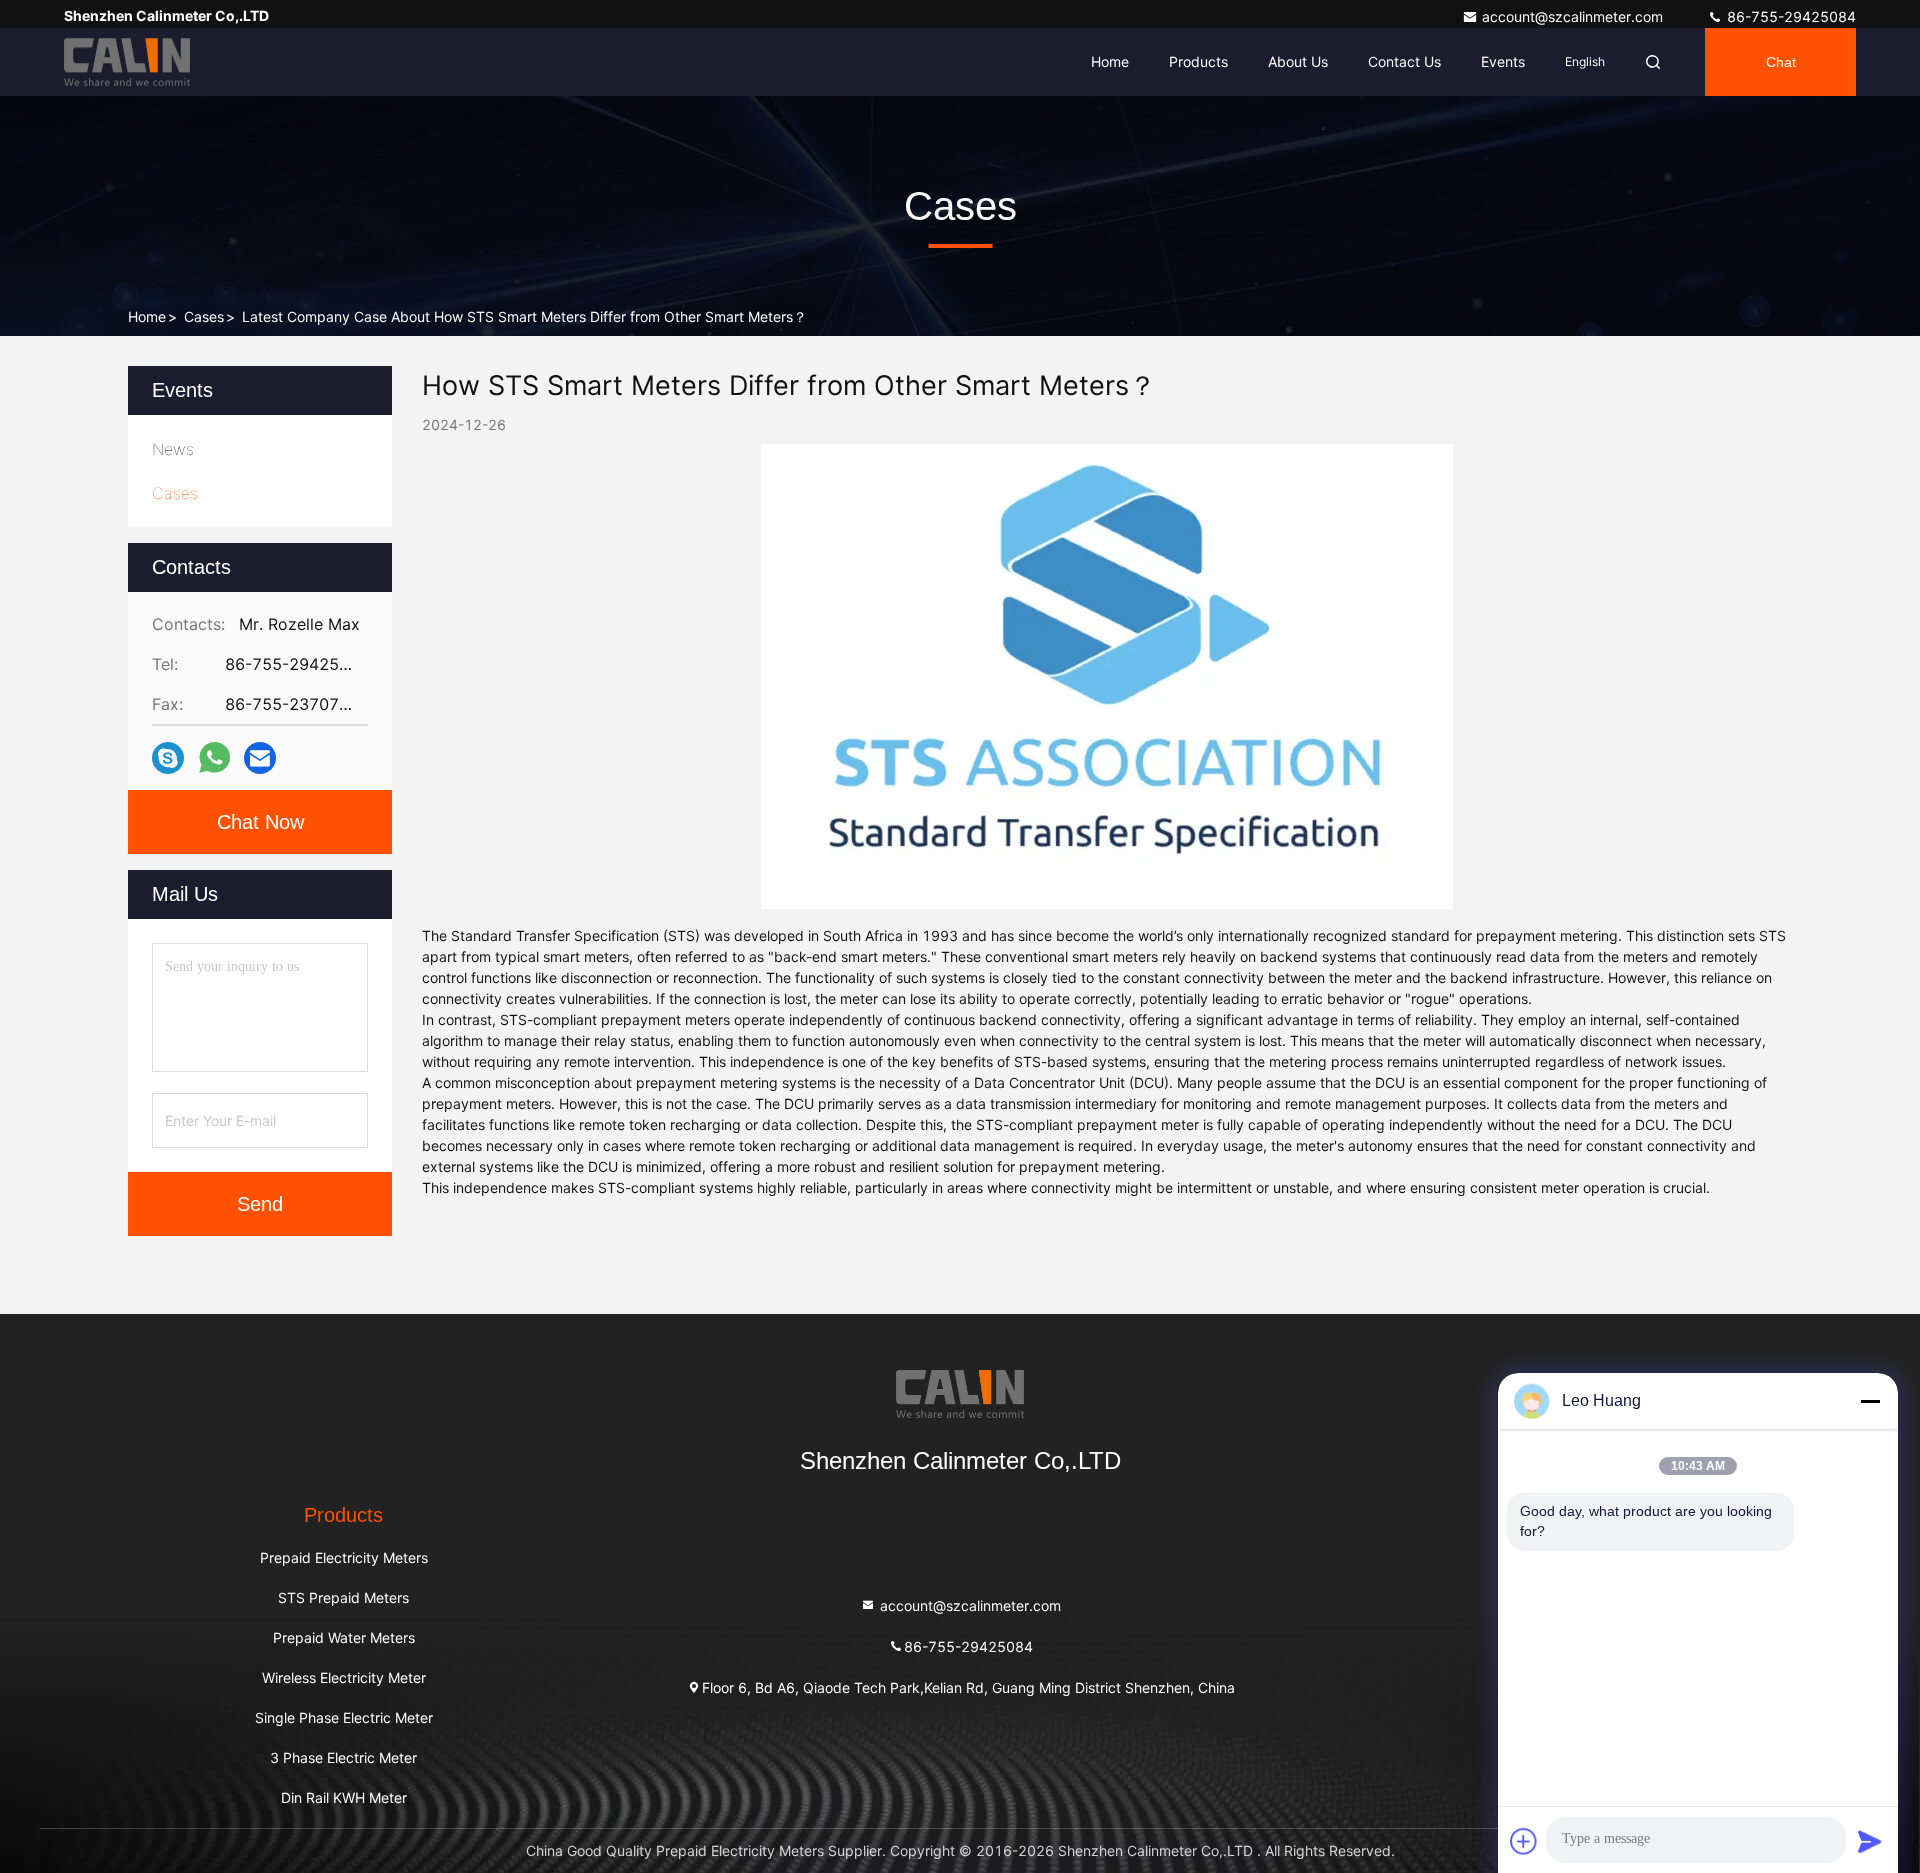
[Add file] (1524, 1841)
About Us (1298, 61)
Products (1198, 61)
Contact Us (1404, 61)
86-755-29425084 (1789, 16)
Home (1110, 61)
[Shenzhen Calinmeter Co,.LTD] (127, 62)
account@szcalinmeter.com (1574, 16)
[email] (260, 758)
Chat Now (260, 822)
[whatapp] (214, 758)
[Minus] (1870, 1401)
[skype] (168, 758)
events (1503, 61)
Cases (204, 316)
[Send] (1870, 1841)
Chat (1781, 62)
